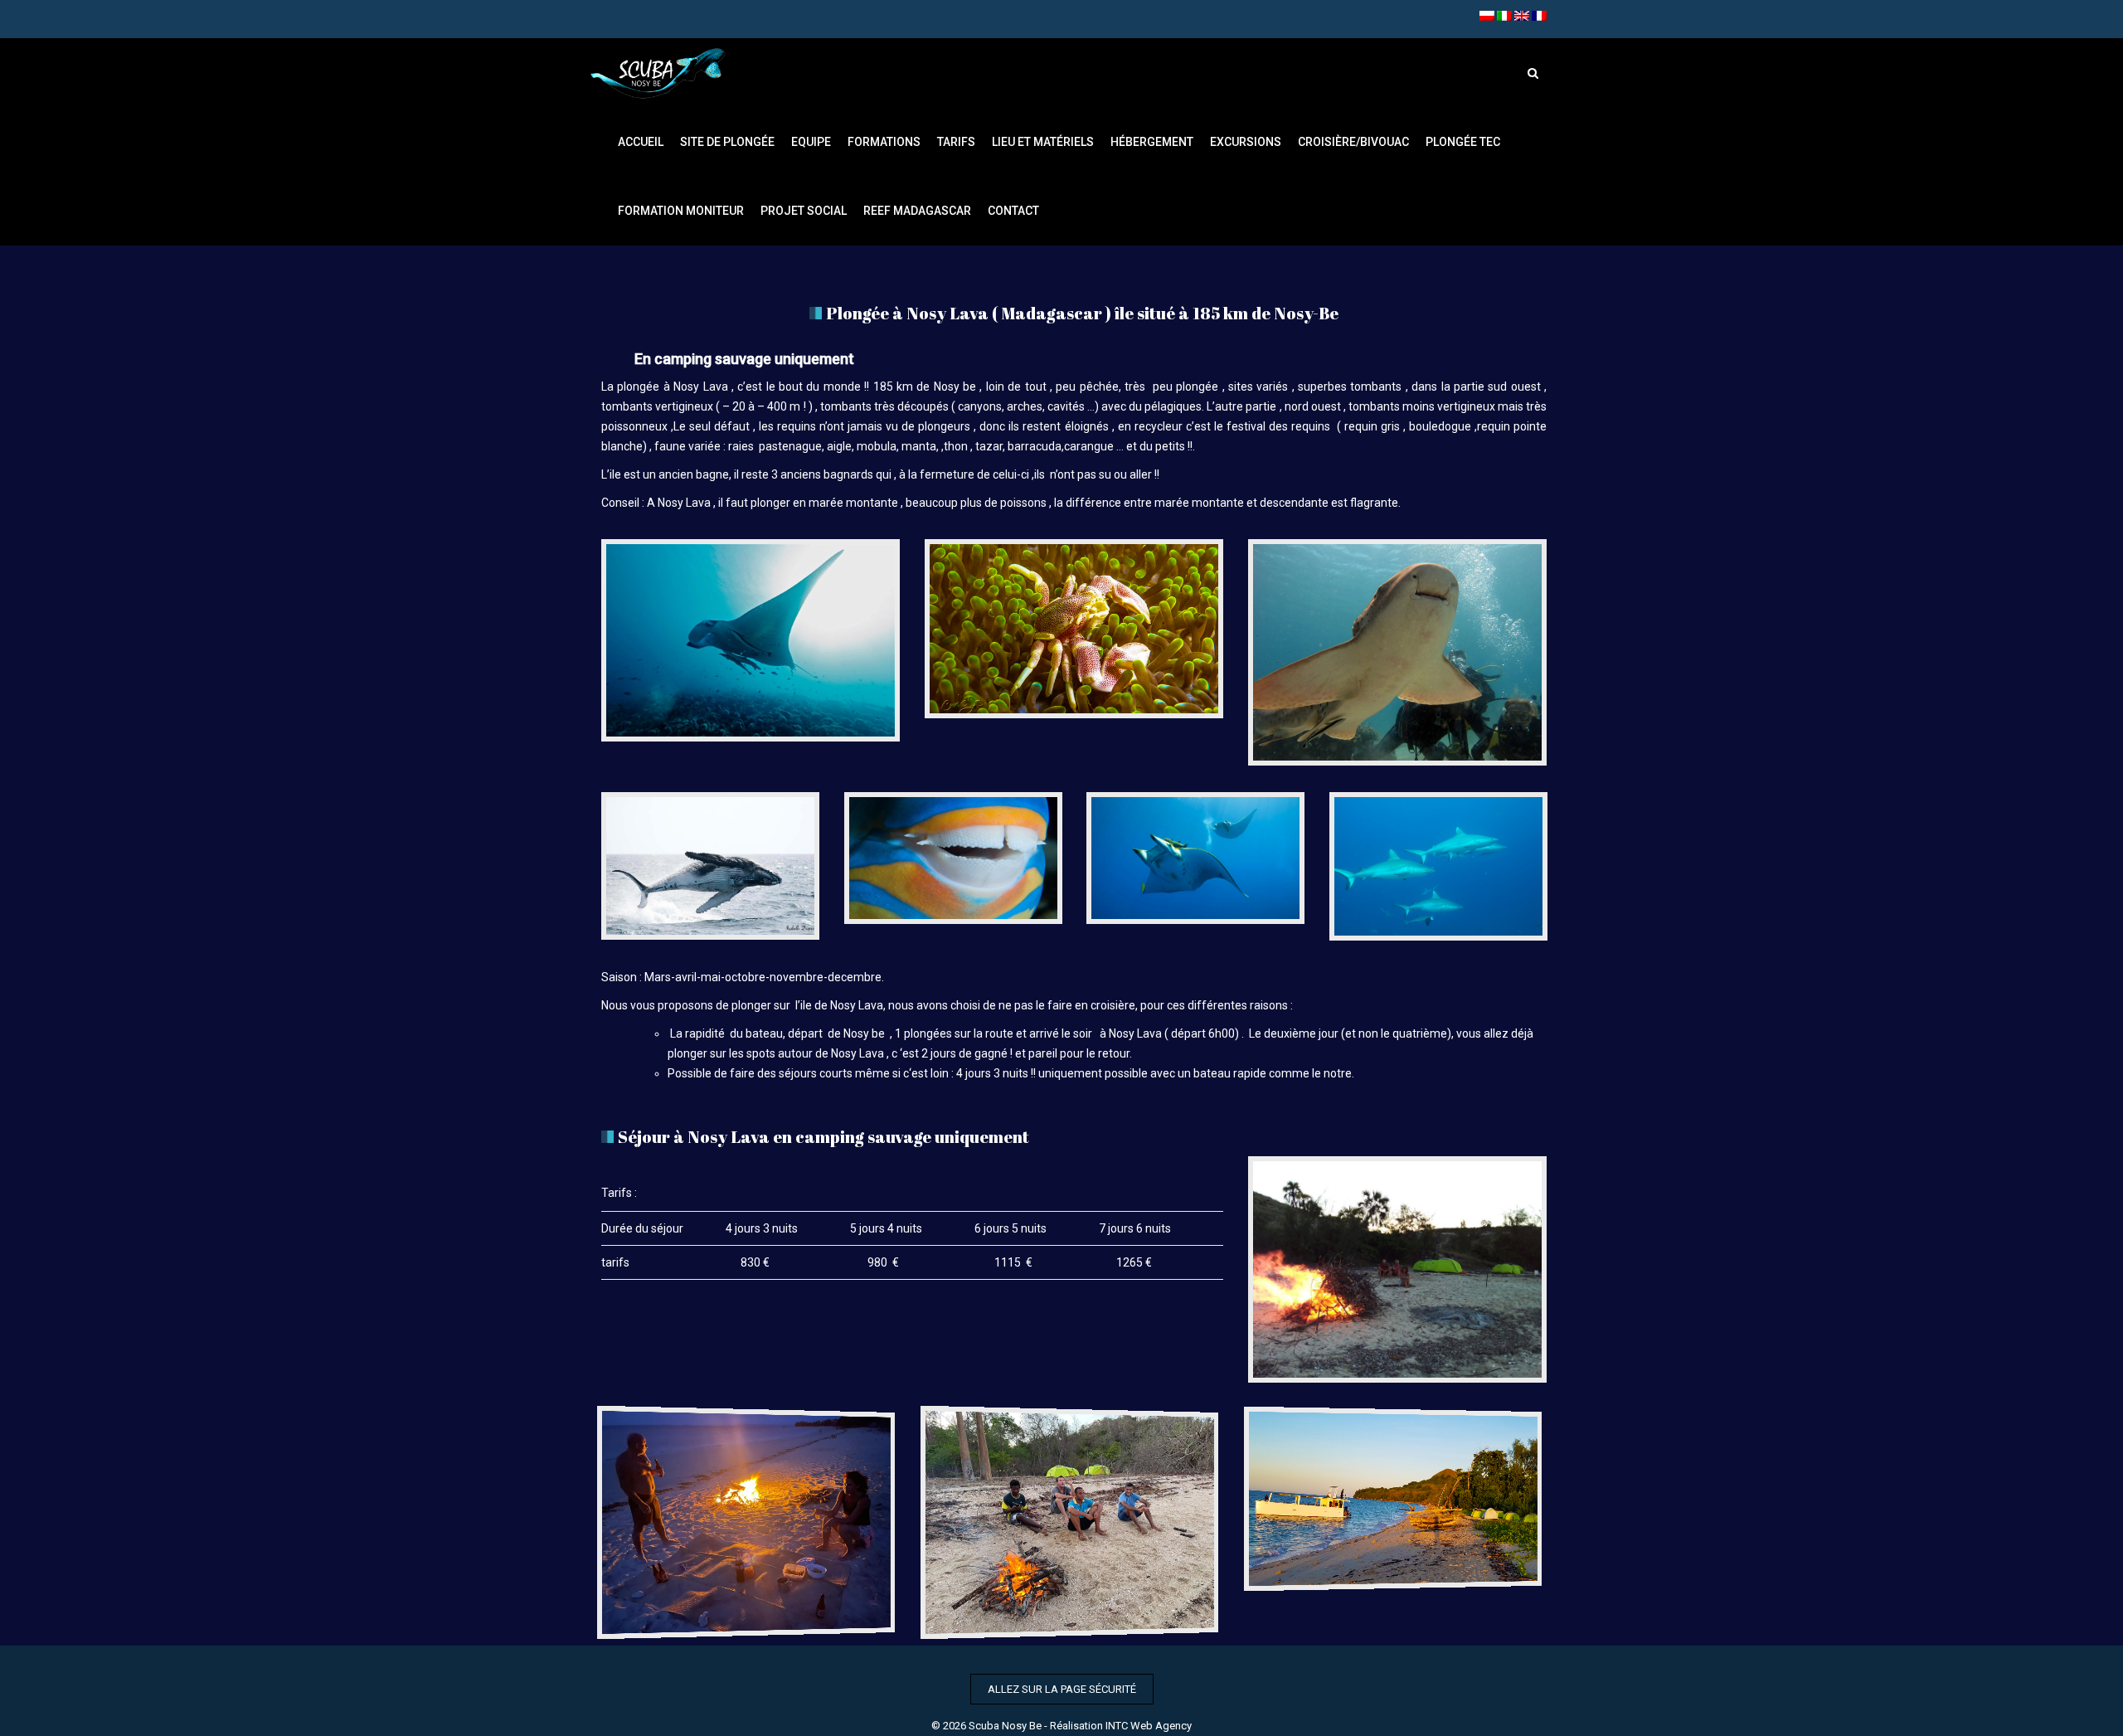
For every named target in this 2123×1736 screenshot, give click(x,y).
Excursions (1246, 142)
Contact (1013, 211)
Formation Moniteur (681, 211)
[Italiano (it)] (1504, 15)
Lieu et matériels (1043, 142)
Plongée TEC (1463, 142)
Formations (884, 142)
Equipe (811, 142)
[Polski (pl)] (1487, 15)
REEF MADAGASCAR (917, 211)
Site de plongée (727, 142)
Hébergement (1152, 142)
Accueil (641, 142)
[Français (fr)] (1539, 15)
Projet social (804, 211)
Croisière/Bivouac (1353, 142)
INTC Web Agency (1149, 1726)
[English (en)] (1522, 15)
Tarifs (956, 142)
